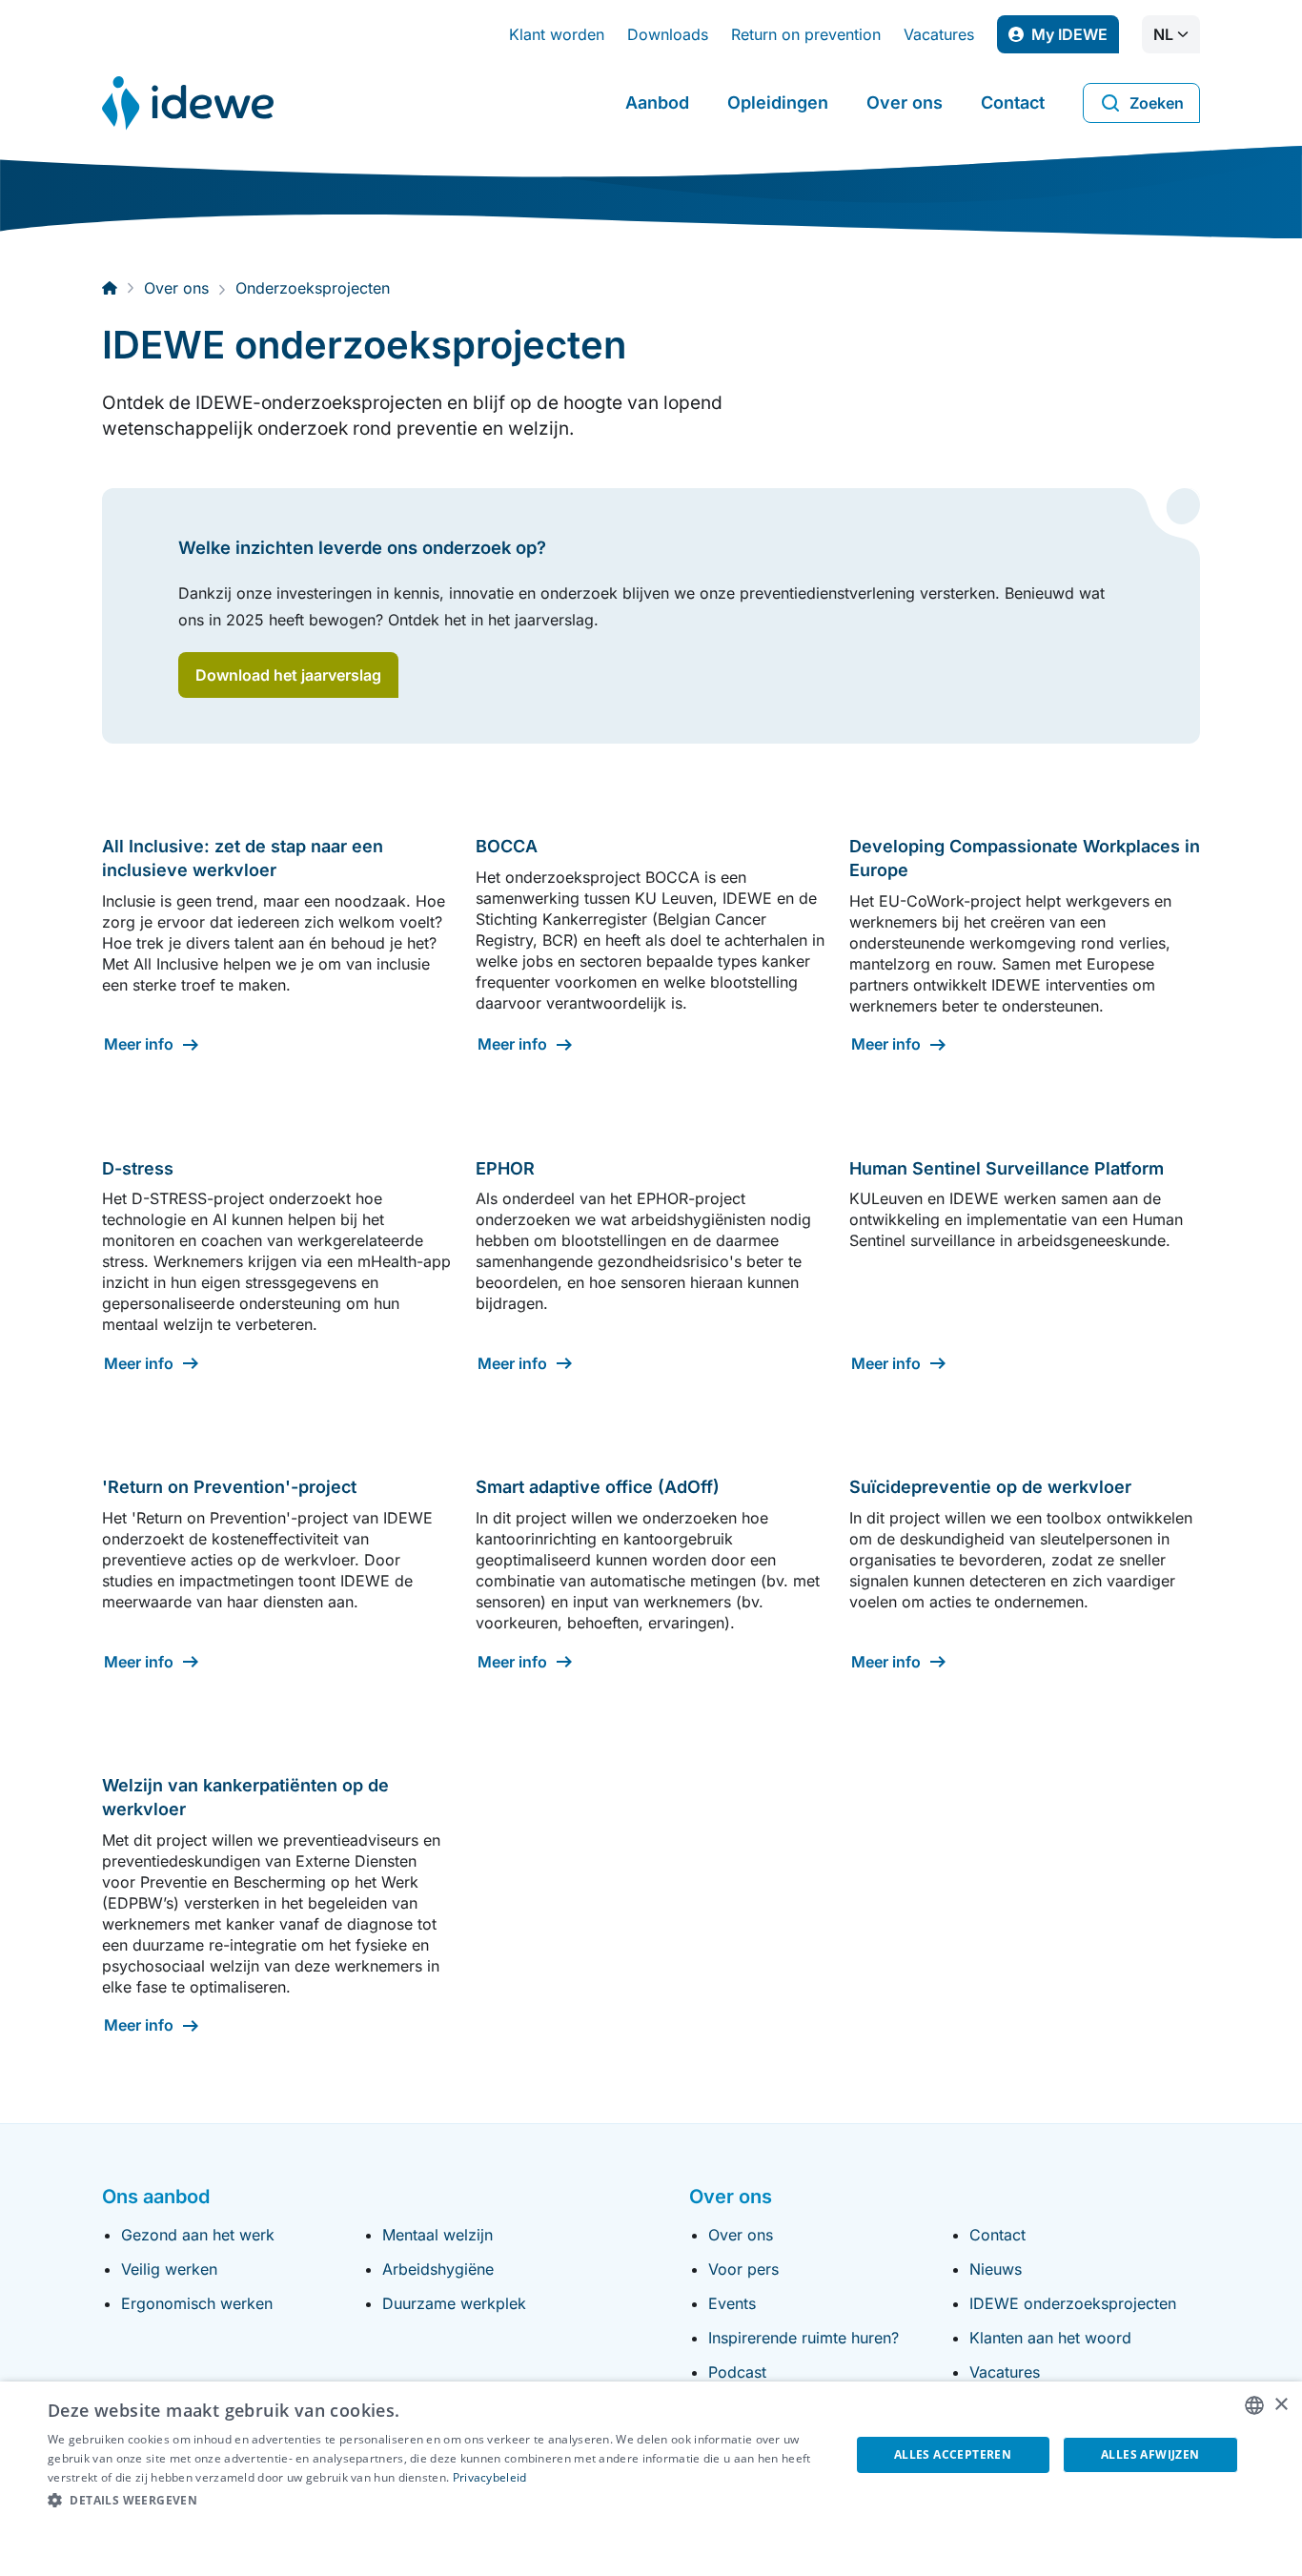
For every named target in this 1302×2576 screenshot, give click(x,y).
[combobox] (1254, 2405)
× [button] (1281, 2405)
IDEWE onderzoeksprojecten (1073, 2303)
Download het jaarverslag (288, 675)
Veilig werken (169, 2269)
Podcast (737, 2372)
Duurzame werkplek (454, 2303)
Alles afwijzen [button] (1150, 2454)
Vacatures (939, 34)
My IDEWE (1075, 39)
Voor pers (743, 2269)
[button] (437, 2501)
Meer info (139, 1044)
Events (732, 2303)
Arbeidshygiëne (438, 2269)
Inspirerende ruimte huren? (804, 2338)
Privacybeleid (490, 2477)
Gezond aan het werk (198, 2235)
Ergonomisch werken (197, 2303)
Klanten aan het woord (1050, 2338)
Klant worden (557, 34)
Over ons (905, 102)
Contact (1013, 102)
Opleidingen (778, 102)
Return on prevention (806, 34)
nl (1163, 34)
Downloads (668, 34)
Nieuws (996, 2269)
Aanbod (657, 102)
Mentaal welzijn (437, 2235)
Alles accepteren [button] (953, 2454)
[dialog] (651, 2479)
